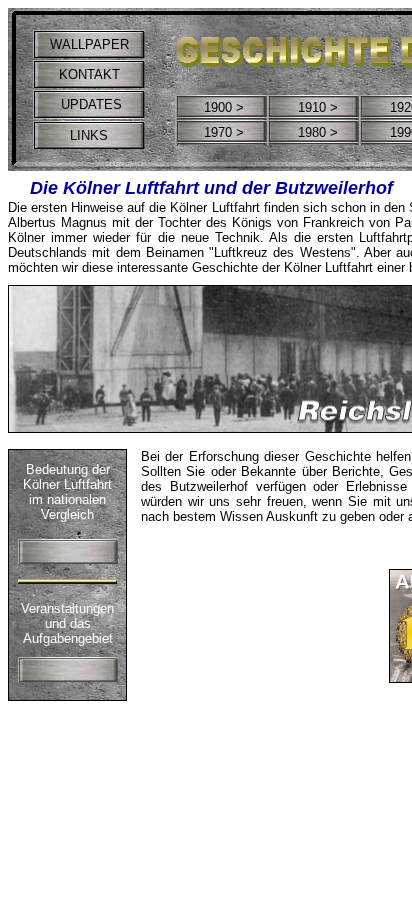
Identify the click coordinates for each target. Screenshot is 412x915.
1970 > (224, 132)
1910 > (318, 107)
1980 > (318, 132)
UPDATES (89, 104)
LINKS (89, 135)
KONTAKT (89, 74)
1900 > (224, 107)
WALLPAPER (89, 44)
